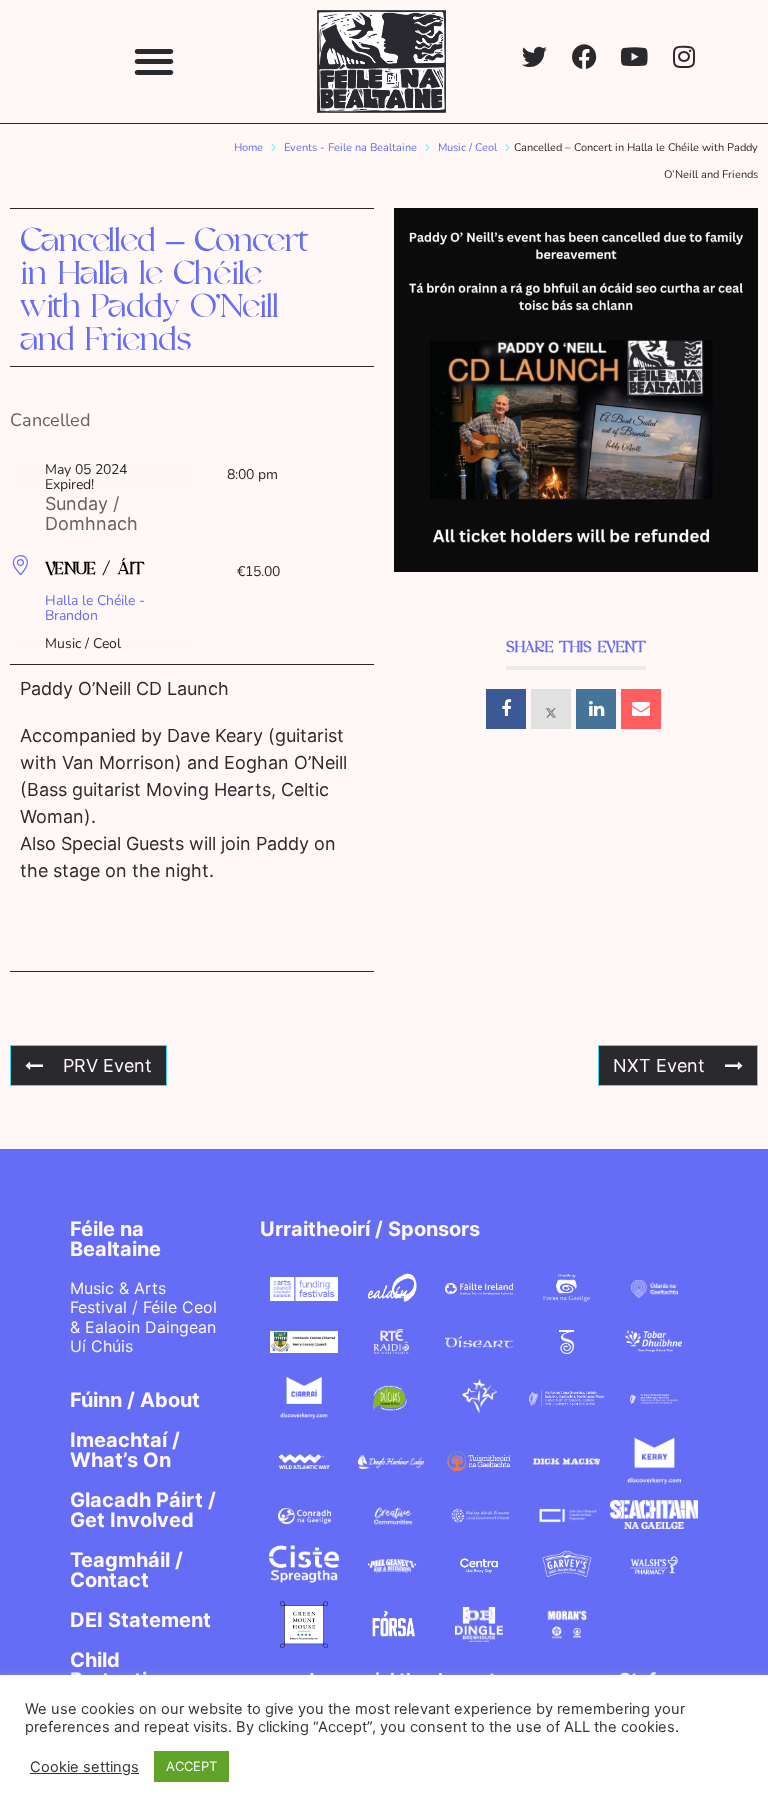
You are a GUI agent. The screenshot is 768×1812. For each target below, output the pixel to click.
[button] (153, 61)
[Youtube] (634, 56)
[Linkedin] (596, 709)
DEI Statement (140, 1620)
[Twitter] (534, 56)
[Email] (641, 709)
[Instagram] (684, 56)
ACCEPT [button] (191, 1766)
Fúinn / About (135, 1400)
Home (248, 147)
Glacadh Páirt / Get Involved (143, 1510)
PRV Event (107, 1065)
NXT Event (659, 1065)
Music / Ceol (467, 147)
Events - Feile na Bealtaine (350, 147)
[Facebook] (584, 56)
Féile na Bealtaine (115, 1239)
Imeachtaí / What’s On (125, 1450)
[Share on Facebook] (506, 709)
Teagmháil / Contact (126, 1570)
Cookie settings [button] (84, 1767)
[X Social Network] (551, 709)
